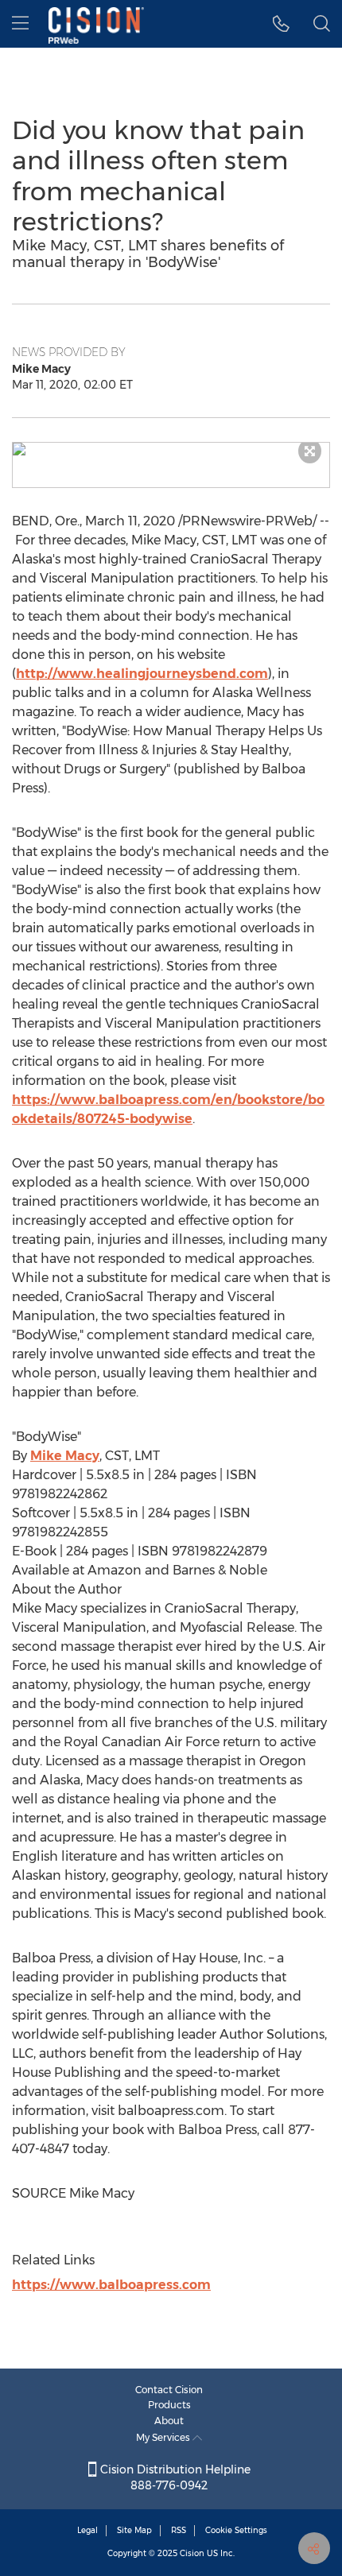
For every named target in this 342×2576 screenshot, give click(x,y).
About (169, 2421)
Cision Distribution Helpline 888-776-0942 (174, 2477)
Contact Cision (169, 2390)
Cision (192, 2553)
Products (169, 2405)
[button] (171, 449)
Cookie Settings (236, 2530)
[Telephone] (281, 24)
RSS (179, 2530)
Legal (87, 2530)
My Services (164, 2437)
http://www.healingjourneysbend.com (142, 674)
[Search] (322, 24)
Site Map (134, 2530)
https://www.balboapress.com (111, 2285)
